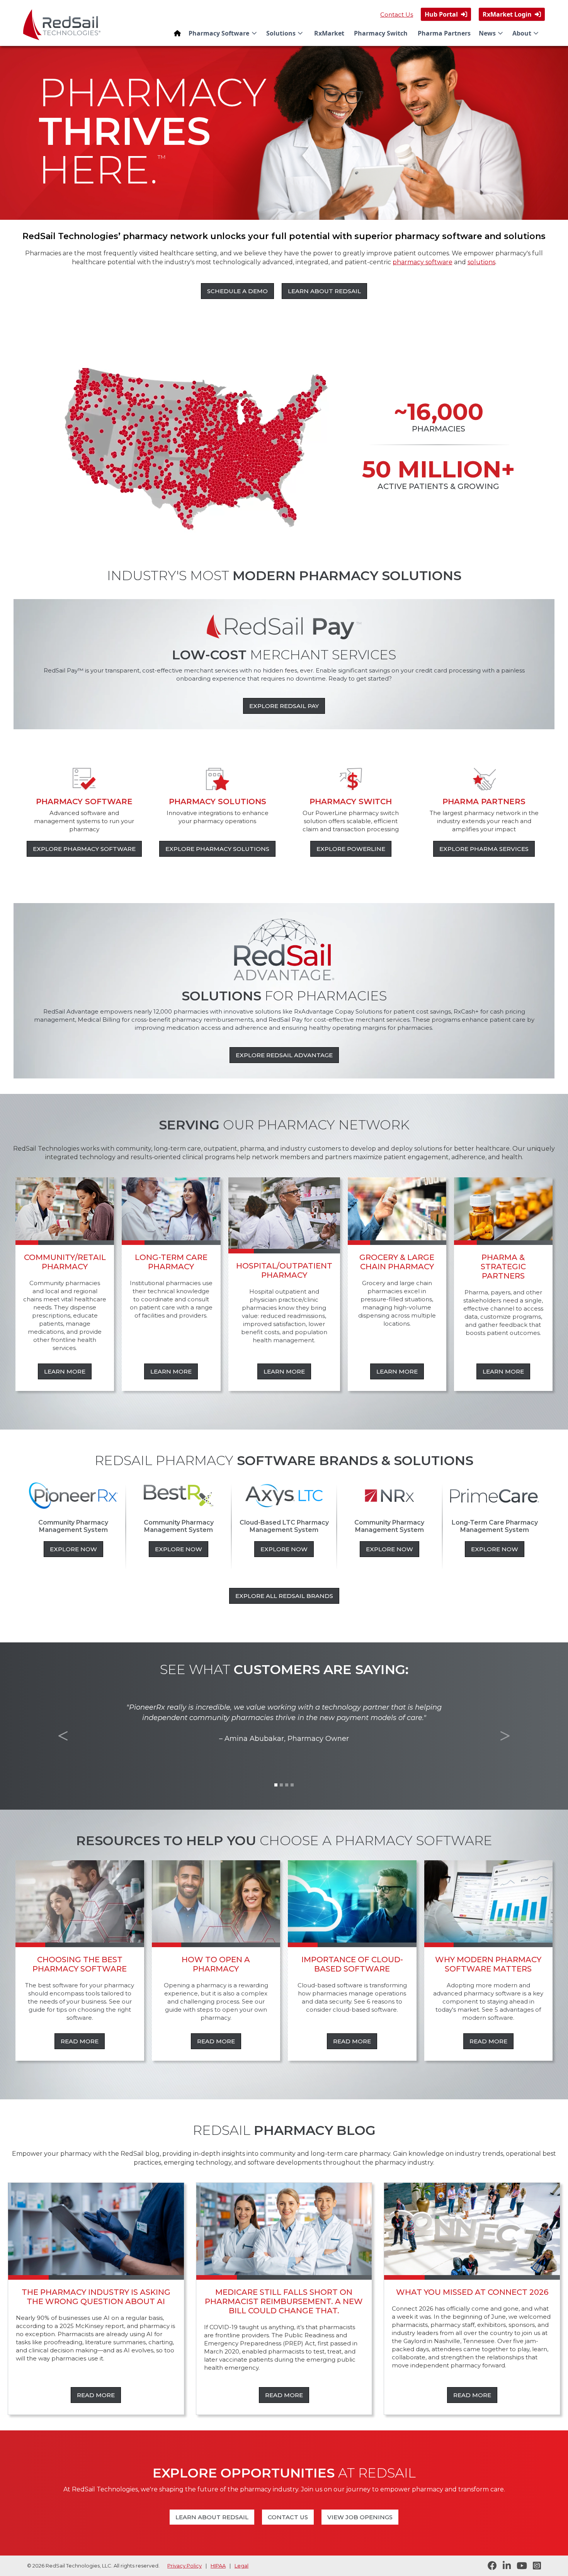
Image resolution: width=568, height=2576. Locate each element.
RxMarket (329, 33)
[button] (224, 33)
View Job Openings (360, 2517)
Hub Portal (446, 14)
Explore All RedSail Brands (284, 1596)
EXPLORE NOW (73, 1549)
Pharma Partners (444, 33)
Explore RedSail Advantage (284, 1055)
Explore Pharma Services (484, 849)
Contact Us (397, 14)
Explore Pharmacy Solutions (217, 849)
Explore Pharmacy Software (84, 849)
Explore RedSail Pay (284, 706)
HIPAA (218, 2566)
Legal (241, 2566)
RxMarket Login (512, 14)
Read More (80, 2041)
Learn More (65, 1371)
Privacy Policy (185, 2566)
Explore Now (495, 1549)
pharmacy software (423, 262)
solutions (481, 262)
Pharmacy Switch (381, 33)
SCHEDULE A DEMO (237, 291)
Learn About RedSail (324, 291)
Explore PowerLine (351, 849)
